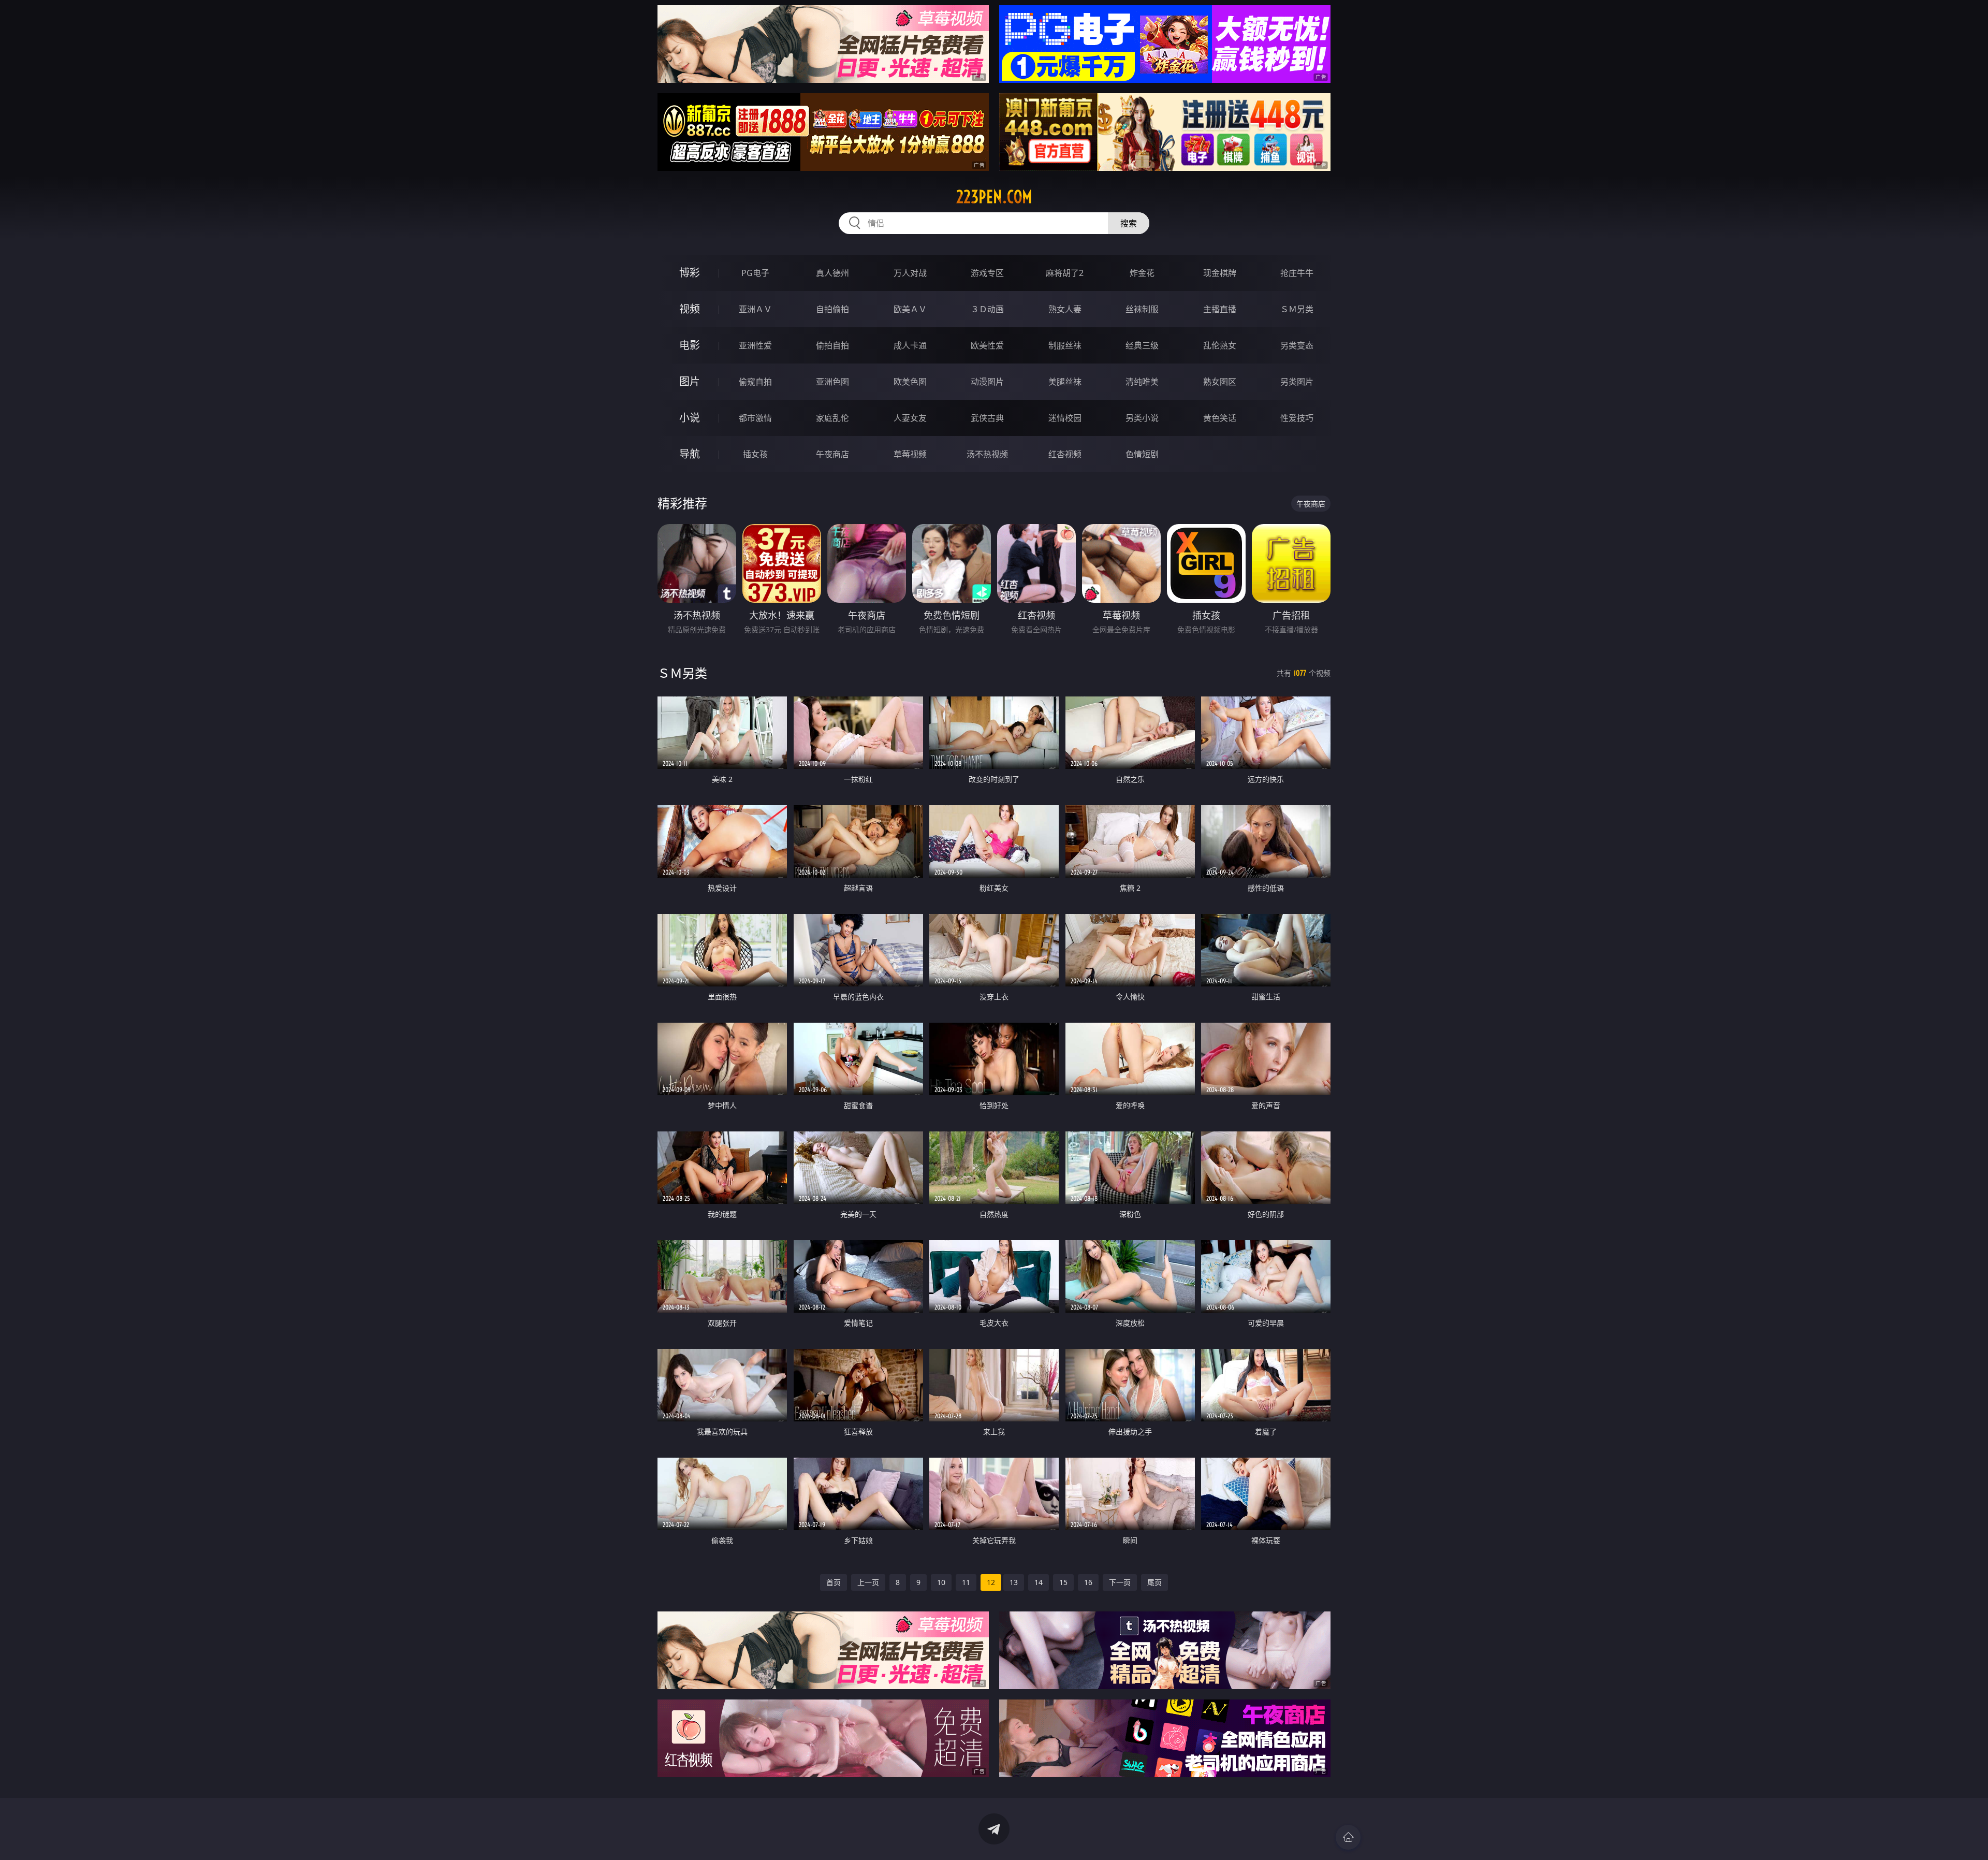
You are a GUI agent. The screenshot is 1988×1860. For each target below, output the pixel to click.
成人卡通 (910, 345)
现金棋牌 (1220, 273)
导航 (690, 454)
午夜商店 (832, 454)
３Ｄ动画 (987, 309)
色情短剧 (1142, 454)
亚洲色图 (832, 382)
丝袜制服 (1142, 309)
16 (1088, 1582)
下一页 (1120, 1582)
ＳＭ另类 (1297, 309)
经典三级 (1142, 345)
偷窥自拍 (755, 382)
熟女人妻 (1065, 309)
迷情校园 (1065, 418)
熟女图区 (1220, 382)
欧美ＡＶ (910, 309)
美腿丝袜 (1065, 382)
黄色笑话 (1220, 418)
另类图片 (1297, 382)
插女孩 (755, 454)
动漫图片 (987, 382)
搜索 (1129, 223)
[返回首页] (1348, 1837)
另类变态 (1297, 345)
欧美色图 (910, 382)
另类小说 (1142, 418)
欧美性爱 (987, 345)
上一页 (868, 1582)
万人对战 (910, 273)
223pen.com (994, 197)
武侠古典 (987, 418)
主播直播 (1220, 309)
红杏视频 (1065, 454)
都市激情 (755, 418)
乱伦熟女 (1220, 345)
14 (1039, 1582)
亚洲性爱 (755, 345)
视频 (690, 309)
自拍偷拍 (832, 309)
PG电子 (755, 273)
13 (1014, 1582)
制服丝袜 (1065, 345)
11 (966, 1582)
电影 (690, 345)
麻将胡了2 (1065, 273)
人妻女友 (910, 418)
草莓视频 (910, 454)
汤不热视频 (987, 454)
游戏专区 (987, 273)
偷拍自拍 (832, 345)
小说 (690, 418)
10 (941, 1582)
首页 (834, 1582)
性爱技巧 (1297, 418)
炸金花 (1142, 273)
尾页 (1154, 1582)
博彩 (690, 273)
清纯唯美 (1142, 382)
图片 (690, 381)
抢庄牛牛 (1297, 273)
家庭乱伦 (832, 418)
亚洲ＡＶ (755, 309)
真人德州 (832, 273)
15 (1063, 1582)
